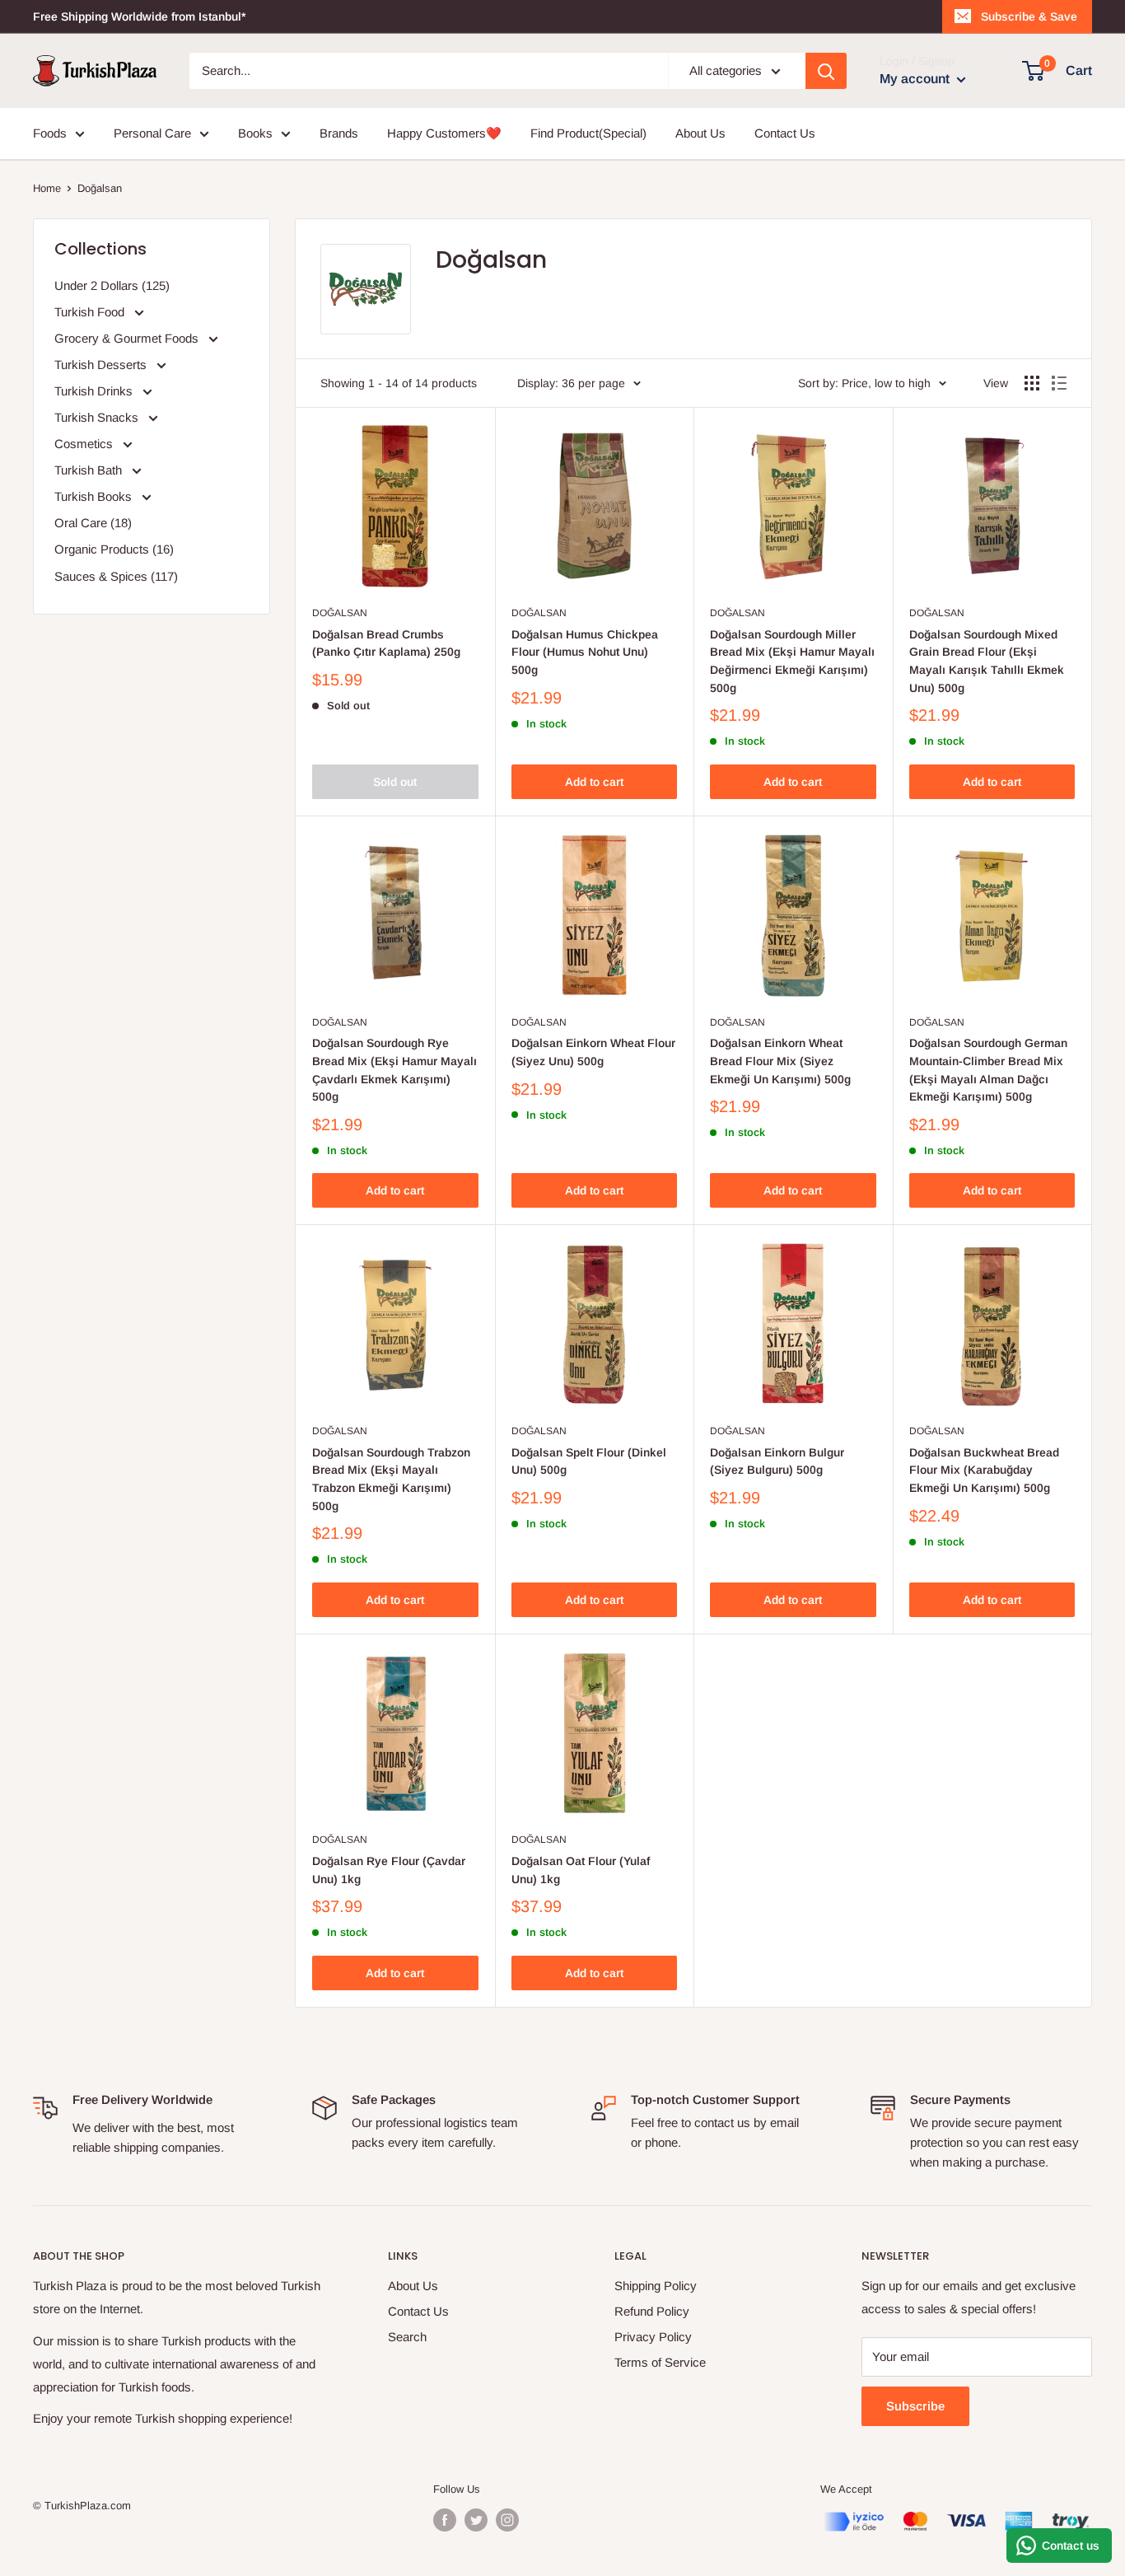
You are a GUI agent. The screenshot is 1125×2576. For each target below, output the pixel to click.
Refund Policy (652, 2311)
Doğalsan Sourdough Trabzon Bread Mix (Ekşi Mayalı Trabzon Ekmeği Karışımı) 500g (391, 1479)
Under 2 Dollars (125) (112, 285)
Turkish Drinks (95, 391)
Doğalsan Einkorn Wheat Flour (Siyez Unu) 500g (593, 1052)
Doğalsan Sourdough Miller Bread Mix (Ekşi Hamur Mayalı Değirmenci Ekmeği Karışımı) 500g (792, 661)
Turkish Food (91, 312)
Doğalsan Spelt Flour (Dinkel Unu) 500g (589, 1461)
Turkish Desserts (102, 365)
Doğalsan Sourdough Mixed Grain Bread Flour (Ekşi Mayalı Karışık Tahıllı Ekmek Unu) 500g (987, 661)
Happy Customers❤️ (444, 133)
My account (916, 79)
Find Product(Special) (588, 133)
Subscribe (915, 2406)
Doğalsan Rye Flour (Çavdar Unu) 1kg (389, 1870)
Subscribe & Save (1029, 16)
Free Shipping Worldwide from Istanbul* (139, 16)
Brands (339, 133)
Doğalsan (340, 613)
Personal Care (152, 133)
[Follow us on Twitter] (476, 2520)
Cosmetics (85, 444)
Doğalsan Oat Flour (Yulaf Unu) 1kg (581, 1870)
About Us (700, 133)
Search (407, 2337)
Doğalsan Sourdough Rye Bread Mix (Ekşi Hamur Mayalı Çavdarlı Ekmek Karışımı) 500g (394, 1070)
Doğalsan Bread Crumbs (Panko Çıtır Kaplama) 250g (386, 643)
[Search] (826, 71)
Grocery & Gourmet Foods (128, 338)
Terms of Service (660, 2362)
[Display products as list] (1059, 383)
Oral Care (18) (93, 523)
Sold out (395, 782)
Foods (50, 133)
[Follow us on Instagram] (507, 2520)
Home (47, 188)
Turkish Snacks (98, 417)
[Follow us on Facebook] (445, 2520)
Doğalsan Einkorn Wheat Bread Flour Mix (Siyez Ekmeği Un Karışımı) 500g (780, 1061)
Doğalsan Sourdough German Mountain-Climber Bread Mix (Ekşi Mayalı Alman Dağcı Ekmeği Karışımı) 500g (988, 1070)
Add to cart (594, 782)
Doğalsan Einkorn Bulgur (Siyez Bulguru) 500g (777, 1461)
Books (255, 133)
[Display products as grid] (1032, 383)
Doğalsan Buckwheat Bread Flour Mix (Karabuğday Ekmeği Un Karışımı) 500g (984, 1470)
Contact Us (785, 133)
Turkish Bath (90, 470)
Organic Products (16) (114, 549)
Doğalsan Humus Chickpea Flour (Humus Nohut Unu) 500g (585, 652)
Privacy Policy (653, 2337)
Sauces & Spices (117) (116, 576)
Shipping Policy (656, 2286)
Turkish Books (95, 496)
